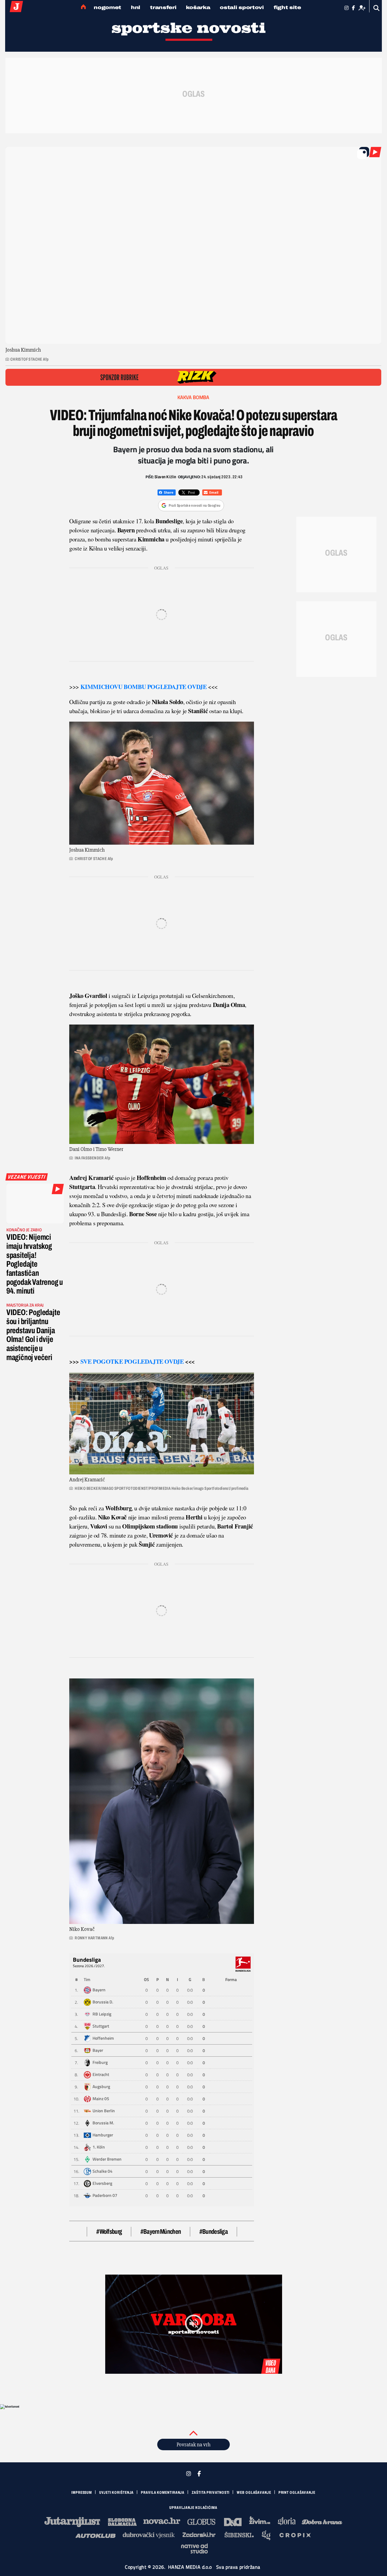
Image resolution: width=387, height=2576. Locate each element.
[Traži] (377, 8)
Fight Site (287, 7)
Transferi (163, 7)
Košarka (198, 7)
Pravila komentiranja (163, 2493)
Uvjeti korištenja (116, 2493)
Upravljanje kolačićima (193, 2508)
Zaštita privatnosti (211, 2493)
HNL (136, 7)
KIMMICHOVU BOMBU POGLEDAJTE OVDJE (144, 687)
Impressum (82, 2493)
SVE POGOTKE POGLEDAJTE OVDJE (132, 1361)
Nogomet (107, 7)
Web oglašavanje (254, 2493)
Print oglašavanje (297, 2493)
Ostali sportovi (242, 7)
